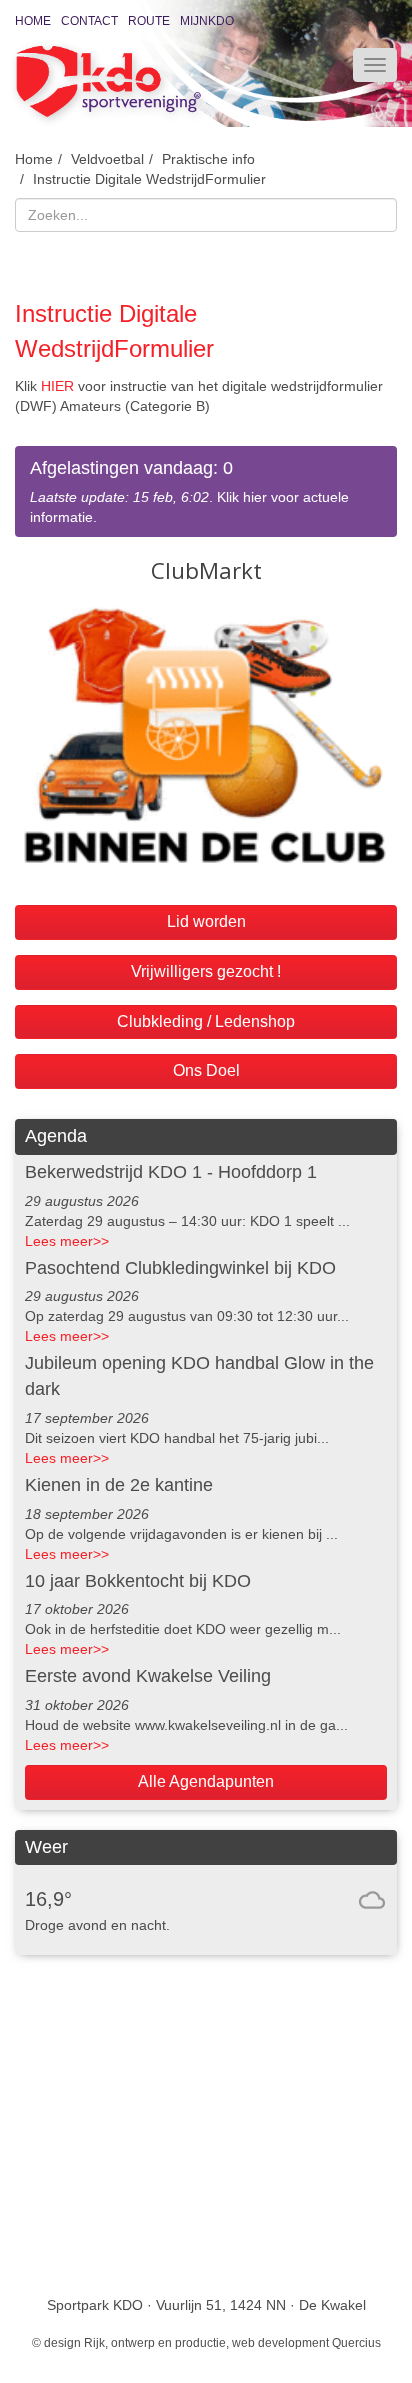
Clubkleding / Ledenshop (206, 1021)
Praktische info (208, 159)
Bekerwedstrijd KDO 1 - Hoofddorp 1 (171, 1172)
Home (33, 21)
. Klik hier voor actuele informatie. (189, 491)
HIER (57, 386)
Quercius (356, 2343)
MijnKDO (207, 21)
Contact (89, 21)
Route (149, 21)
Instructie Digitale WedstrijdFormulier (149, 179)
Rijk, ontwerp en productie (155, 2343)
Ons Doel (206, 1070)
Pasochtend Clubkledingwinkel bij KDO (180, 1268)
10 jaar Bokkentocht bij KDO (138, 1581)
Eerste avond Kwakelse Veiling (148, 1676)
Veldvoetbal (107, 159)
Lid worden (206, 921)
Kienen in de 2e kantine (119, 1485)
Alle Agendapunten (206, 1781)
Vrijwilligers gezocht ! (206, 971)
